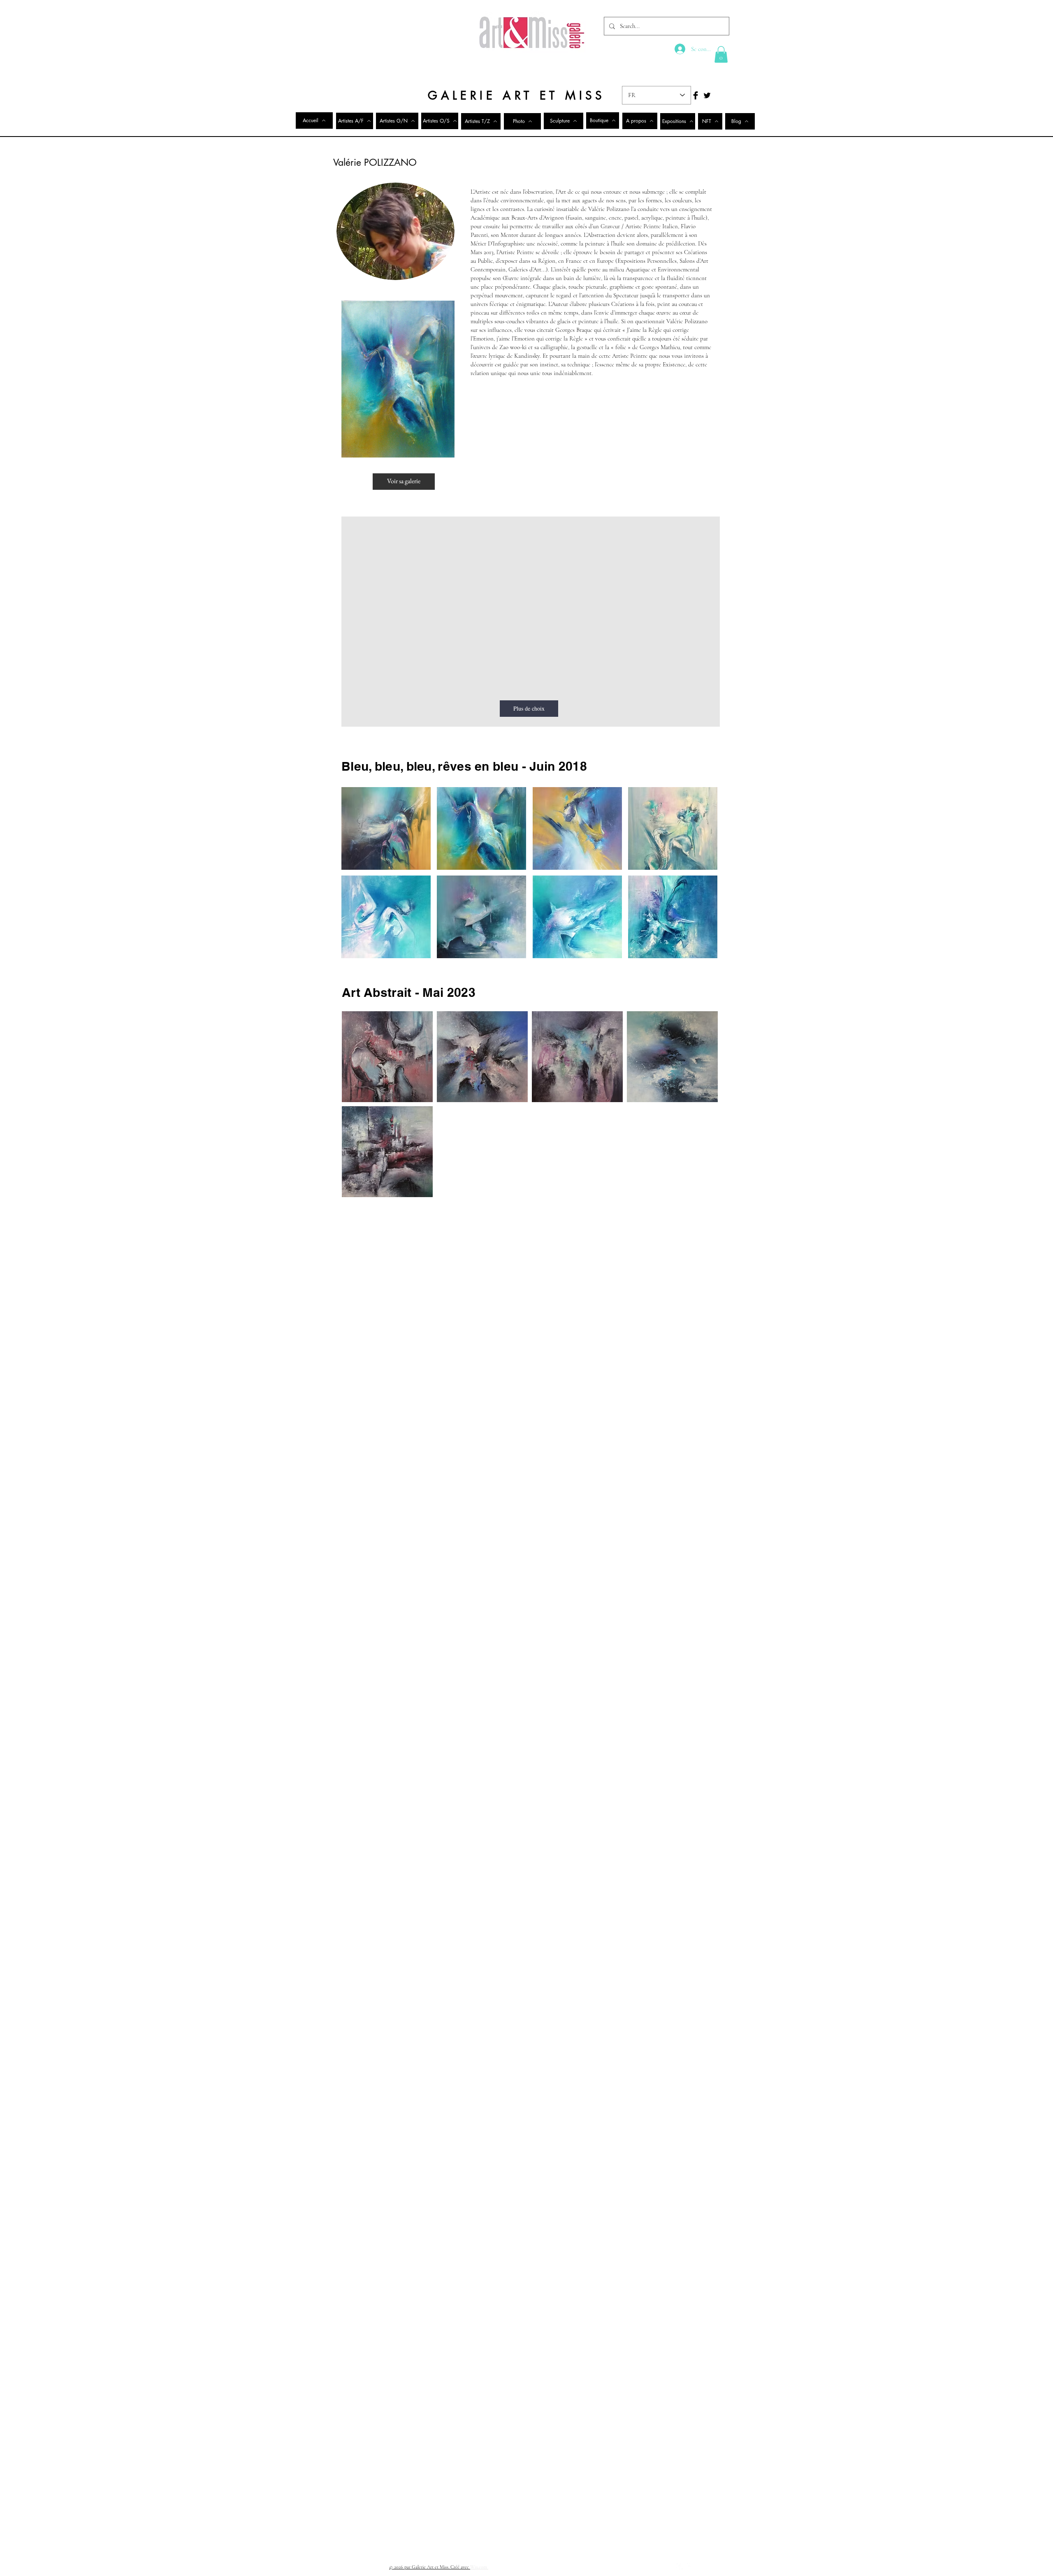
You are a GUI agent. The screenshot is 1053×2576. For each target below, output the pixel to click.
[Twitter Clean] (691, 2567)
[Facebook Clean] (680, 2567)
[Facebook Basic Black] (696, 95)
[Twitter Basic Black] (707, 95)
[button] (721, 54)
